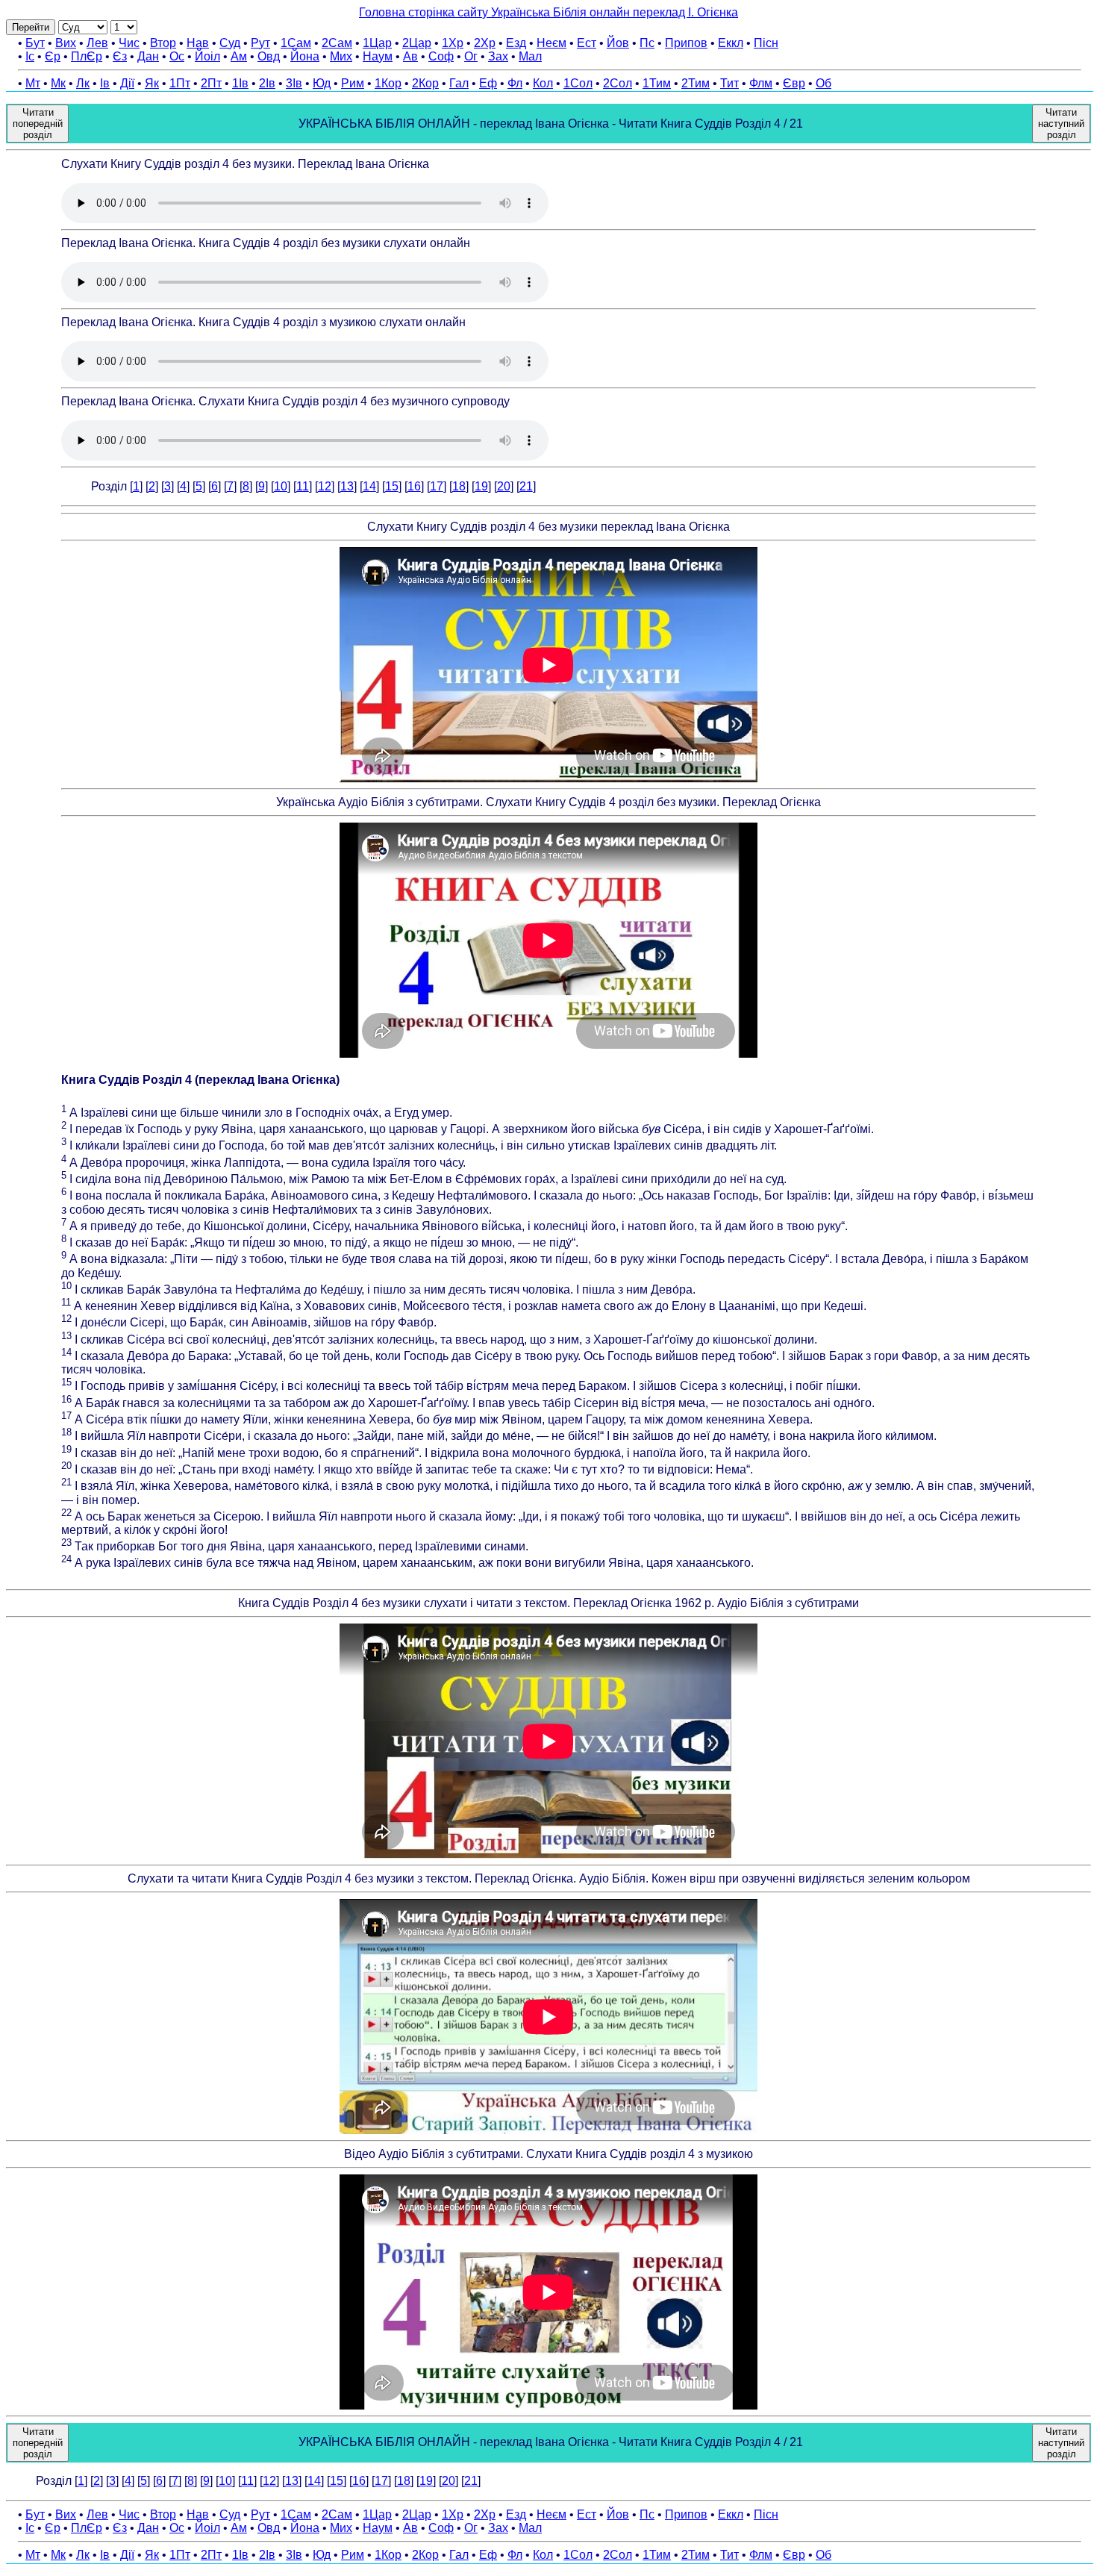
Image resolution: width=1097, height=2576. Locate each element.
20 (504, 486)
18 (459, 486)
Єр (53, 56)
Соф (441, 56)
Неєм (551, 43)
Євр (794, 83)
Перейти (31, 27)
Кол (543, 83)
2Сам (337, 43)
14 (369, 486)
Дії (127, 83)
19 (481, 486)
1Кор (388, 83)
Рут (260, 43)
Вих (66, 43)
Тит (729, 83)
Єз (120, 56)
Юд (322, 83)
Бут (35, 43)
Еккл (731, 43)
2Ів (267, 83)
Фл (515, 83)
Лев (97, 43)
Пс (647, 43)
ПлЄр (87, 56)
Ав (410, 56)
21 (526, 486)
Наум (378, 56)
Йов (618, 43)
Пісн (766, 43)
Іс (30, 56)
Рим (353, 83)
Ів (105, 83)
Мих (341, 56)
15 (392, 486)
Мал (530, 56)
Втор (163, 43)
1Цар (377, 43)
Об (823, 83)
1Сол (578, 83)
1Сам (296, 43)
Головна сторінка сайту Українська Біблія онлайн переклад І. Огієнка (548, 12)
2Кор (425, 83)
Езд (516, 43)
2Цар (417, 43)
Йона (305, 56)
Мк (58, 83)
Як (152, 83)
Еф (488, 83)
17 (437, 486)
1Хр (453, 43)
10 (281, 486)
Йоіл (207, 56)
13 (347, 486)
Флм (761, 83)
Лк (83, 83)
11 (303, 486)
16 (414, 486)
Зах (498, 56)
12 (325, 486)
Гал (459, 83)
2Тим (696, 83)
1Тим (657, 83)
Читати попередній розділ (38, 124)
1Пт (180, 83)
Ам (239, 56)
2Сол (618, 83)
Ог (471, 56)
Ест (587, 43)
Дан (148, 56)
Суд (230, 43)
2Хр (485, 43)
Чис (129, 43)
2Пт (211, 83)
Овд (269, 56)
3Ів (294, 83)
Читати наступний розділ (1061, 124)
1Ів (240, 83)
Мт (33, 83)
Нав (198, 43)
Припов (686, 43)
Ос (177, 56)
